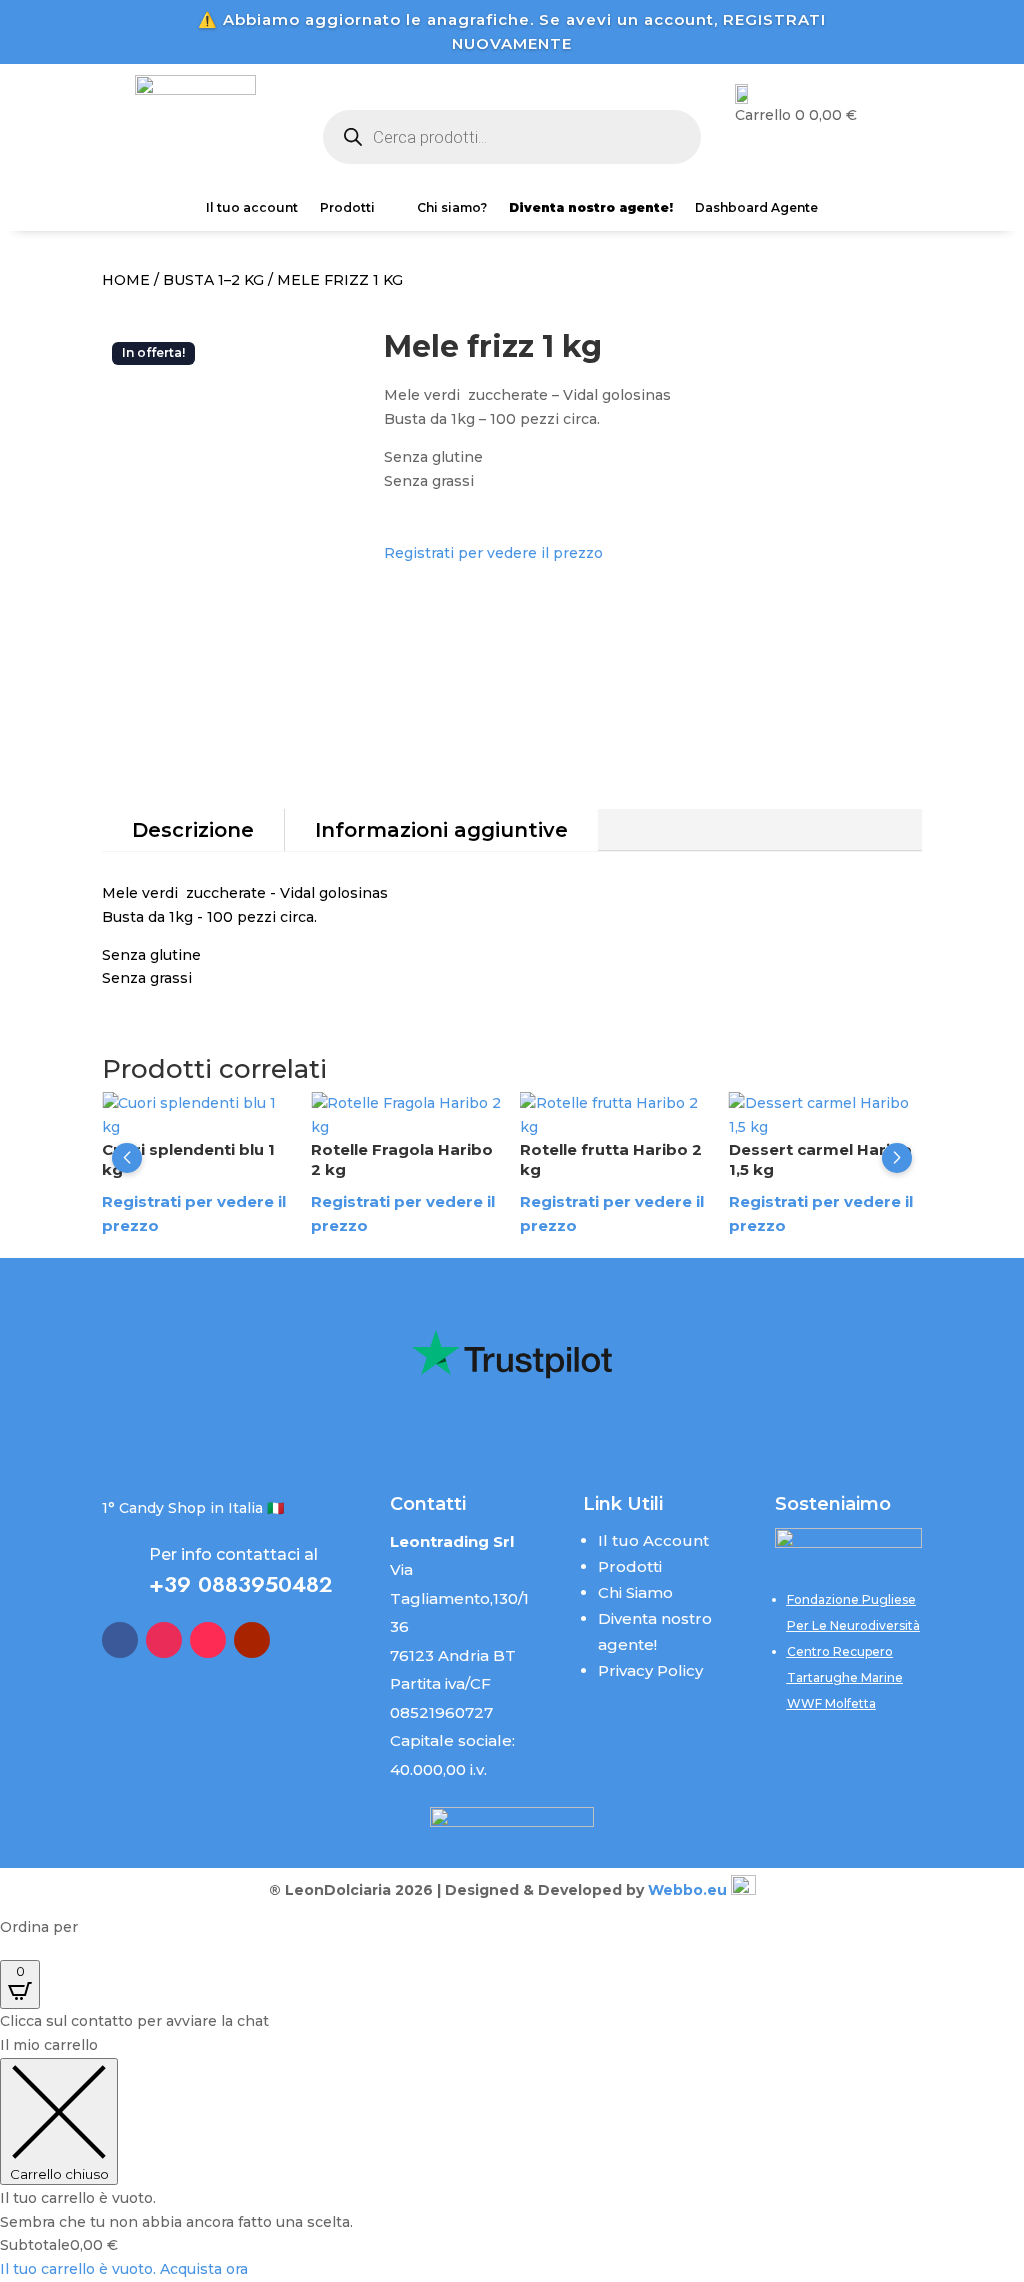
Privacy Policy (650, 1670)
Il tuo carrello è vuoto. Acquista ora (124, 2269)
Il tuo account (252, 208)
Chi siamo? (452, 208)
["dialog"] (512, 2158)
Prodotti (347, 208)
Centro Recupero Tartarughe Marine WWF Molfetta (845, 1677)
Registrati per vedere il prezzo (493, 553)
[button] (127, 1158)
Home (126, 280)
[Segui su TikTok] (208, 1640)
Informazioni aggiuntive (441, 830)
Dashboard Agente (756, 208)
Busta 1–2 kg (213, 280)
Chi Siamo (635, 1592)
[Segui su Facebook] (120, 1640)
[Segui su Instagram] (164, 1640)
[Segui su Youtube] (252, 1640)
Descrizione (193, 830)
